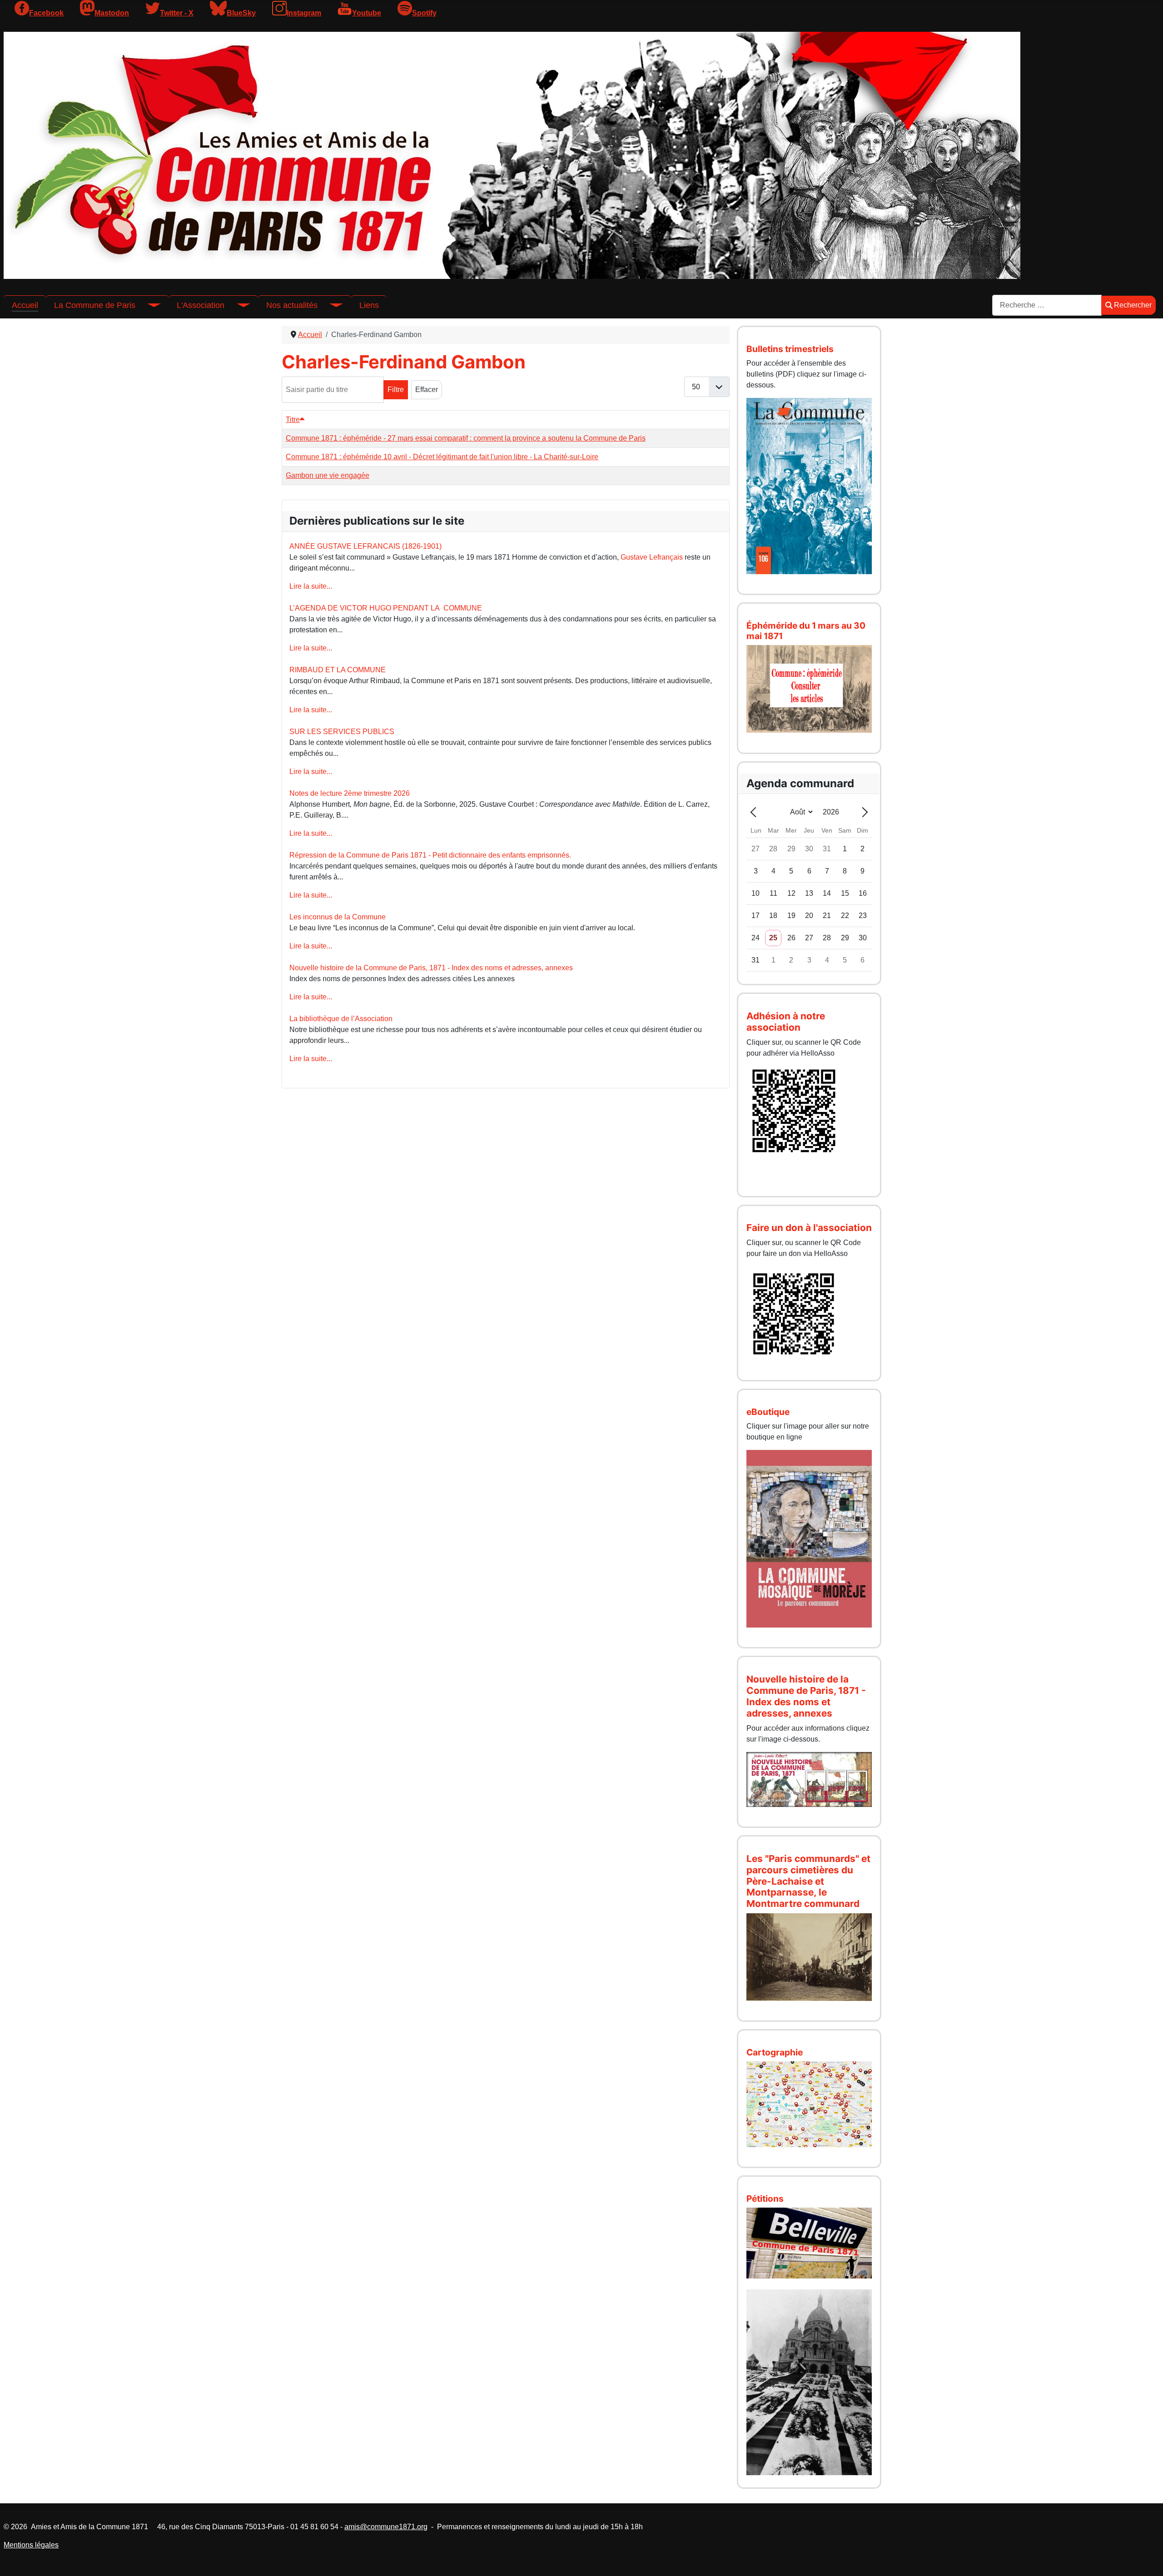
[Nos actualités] (330, 305)
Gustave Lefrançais (652, 557)
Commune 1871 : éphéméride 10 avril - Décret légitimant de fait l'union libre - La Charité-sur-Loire (442, 457)
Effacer (427, 390)
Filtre (396, 390)
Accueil (25, 305)
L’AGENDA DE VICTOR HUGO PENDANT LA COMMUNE (386, 608)
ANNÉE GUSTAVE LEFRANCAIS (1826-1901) (365, 546)
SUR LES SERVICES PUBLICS (342, 732)
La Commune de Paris (95, 305)
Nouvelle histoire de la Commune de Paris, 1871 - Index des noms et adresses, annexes (431, 968)
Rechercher (1133, 305)
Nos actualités (292, 305)
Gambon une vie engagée (328, 475)
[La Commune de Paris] (148, 305)
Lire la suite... (311, 586)
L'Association (201, 305)
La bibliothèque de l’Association (341, 1019)
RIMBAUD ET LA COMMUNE (338, 670)
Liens (369, 305)
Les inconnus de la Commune (338, 917)
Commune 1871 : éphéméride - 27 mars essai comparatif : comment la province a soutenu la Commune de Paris (466, 438)
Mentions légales (31, 2545)
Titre (293, 419)
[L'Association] (237, 305)
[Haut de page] (1147, 2559)
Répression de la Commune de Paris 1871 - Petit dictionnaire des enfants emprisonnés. (430, 855)
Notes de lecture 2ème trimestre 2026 (350, 793)
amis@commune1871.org (386, 2527)
